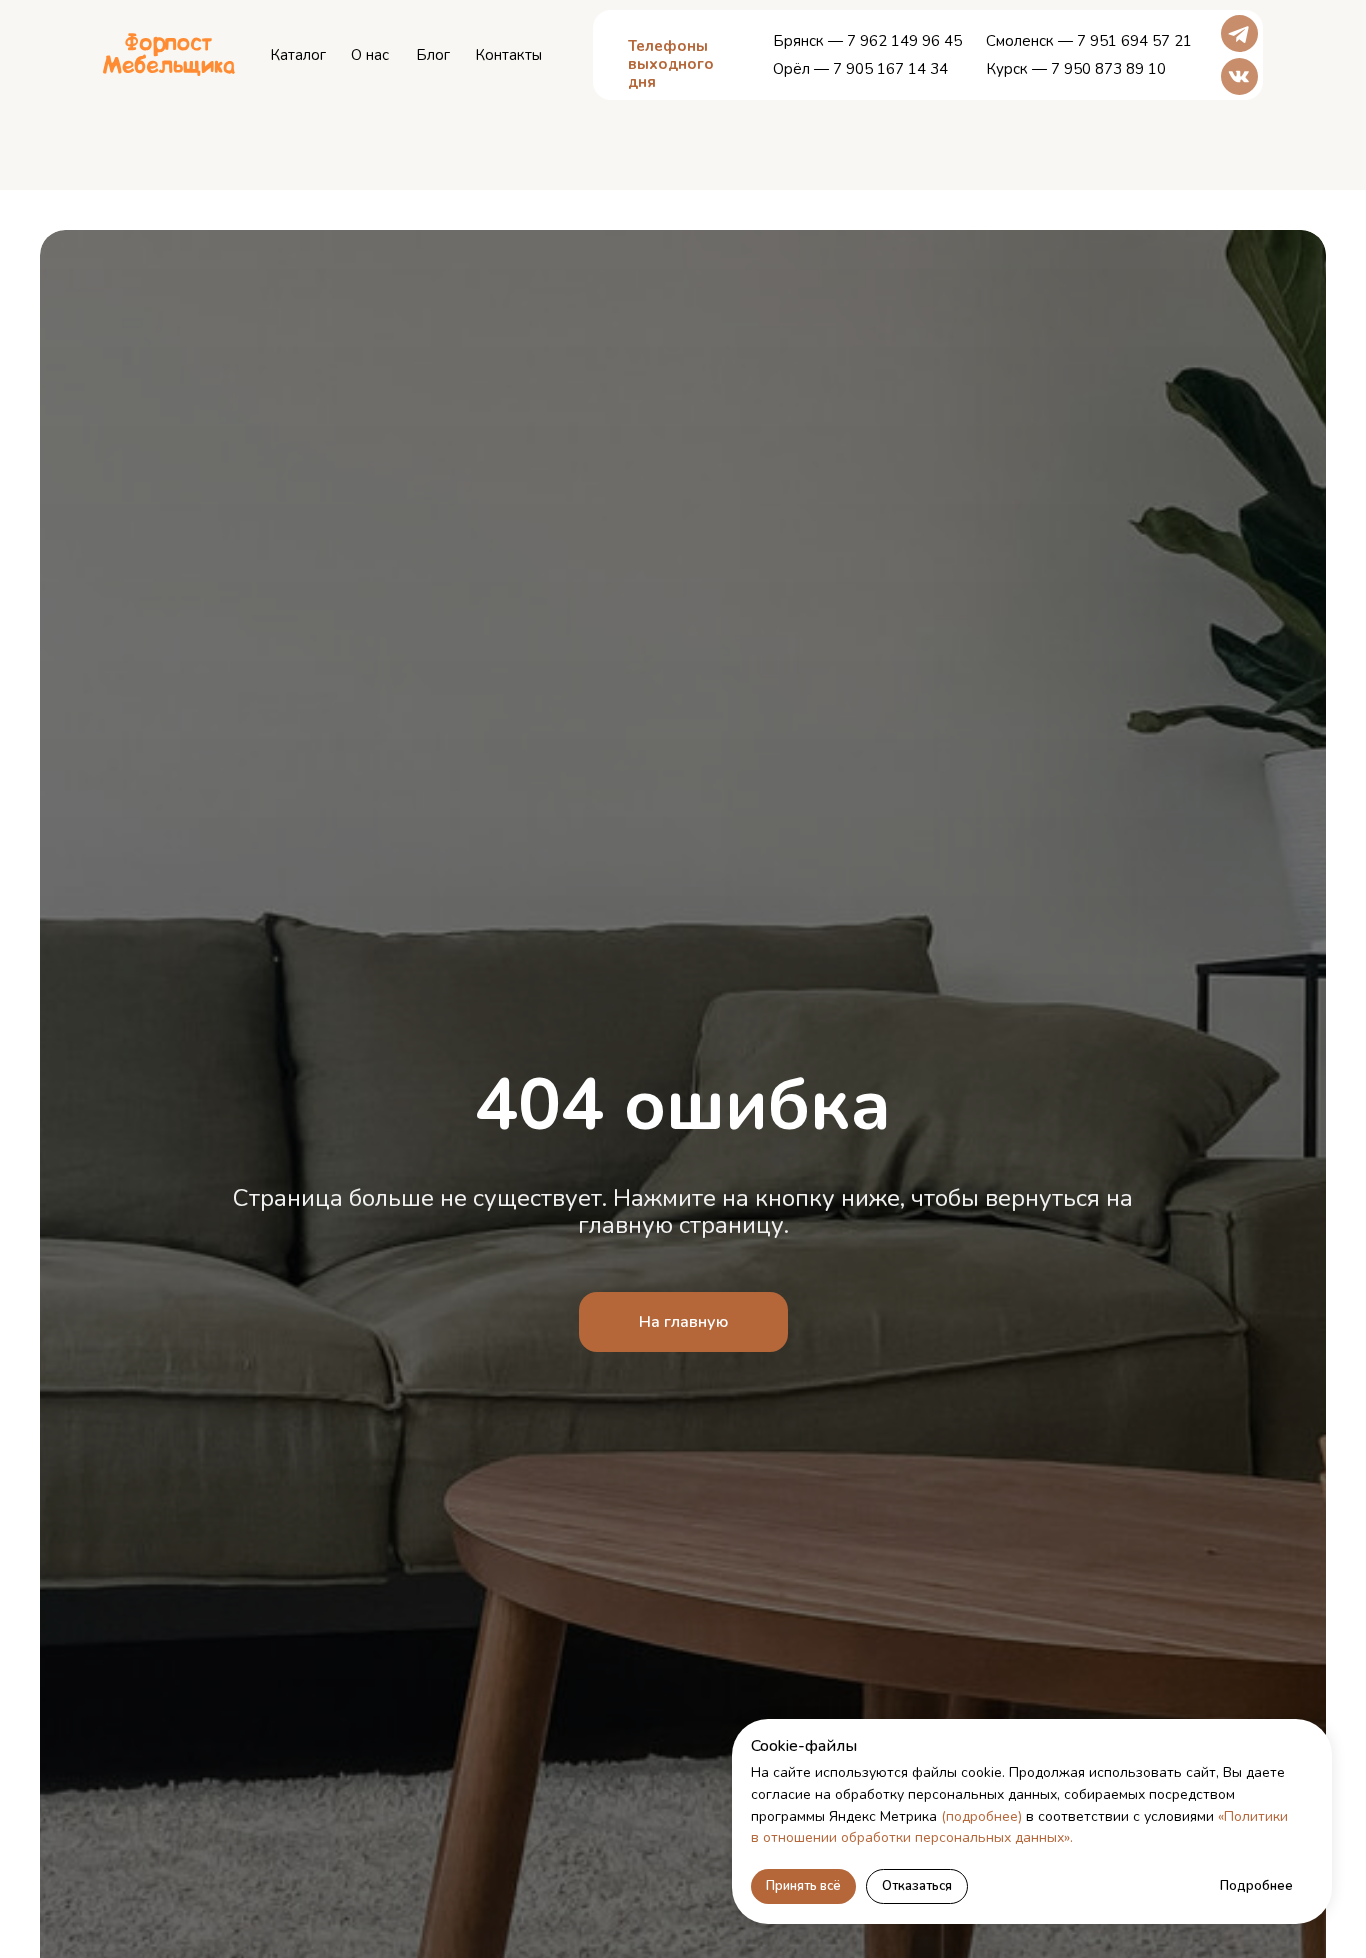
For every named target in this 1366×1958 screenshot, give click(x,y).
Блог (433, 55)
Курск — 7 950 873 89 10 (1076, 69)
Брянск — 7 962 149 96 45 (867, 41)
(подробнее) (981, 1816)
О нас (370, 55)
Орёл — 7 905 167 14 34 (860, 69)
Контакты (508, 55)
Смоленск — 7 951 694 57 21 (1089, 41)
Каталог (298, 55)
